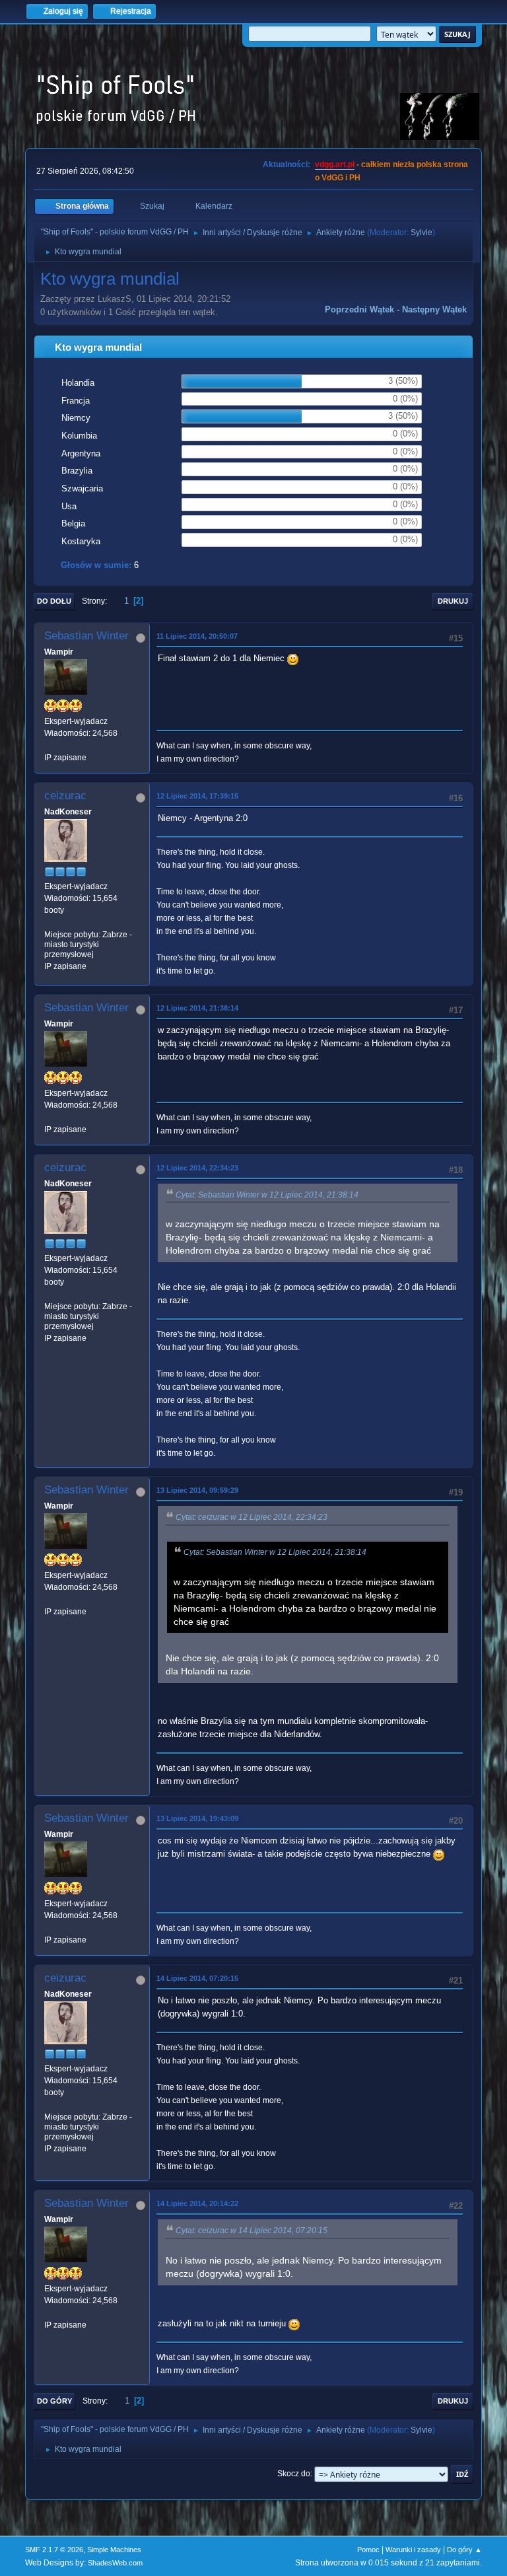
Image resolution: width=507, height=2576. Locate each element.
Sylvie (422, 233)
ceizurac (65, 796)
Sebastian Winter (86, 636)
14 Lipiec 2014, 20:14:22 (197, 2203)
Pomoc (368, 2550)
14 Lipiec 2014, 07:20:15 (197, 1978)
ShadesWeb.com (115, 2563)
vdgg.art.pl (335, 164)
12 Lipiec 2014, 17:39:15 (197, 796)
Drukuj (453, 601)
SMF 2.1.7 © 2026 (54, 2550)
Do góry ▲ (464, 2550)
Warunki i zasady (413, 2550)
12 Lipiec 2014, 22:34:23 (197, 1168)
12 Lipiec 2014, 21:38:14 (197, 1008)
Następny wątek (434, 309)
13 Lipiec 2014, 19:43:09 (197, 1818)
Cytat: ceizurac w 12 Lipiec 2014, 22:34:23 (252, 1517)
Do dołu (54, 601)
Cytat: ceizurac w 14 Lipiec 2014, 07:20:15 (252, 2231)
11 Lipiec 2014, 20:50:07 (197, 636)
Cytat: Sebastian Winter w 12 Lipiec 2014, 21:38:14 (267, 1195)
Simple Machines (114, 2550)
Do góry (54, 2401)
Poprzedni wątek (359, 309)
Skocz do (294, 2474)
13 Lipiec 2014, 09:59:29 (197, 1490)
